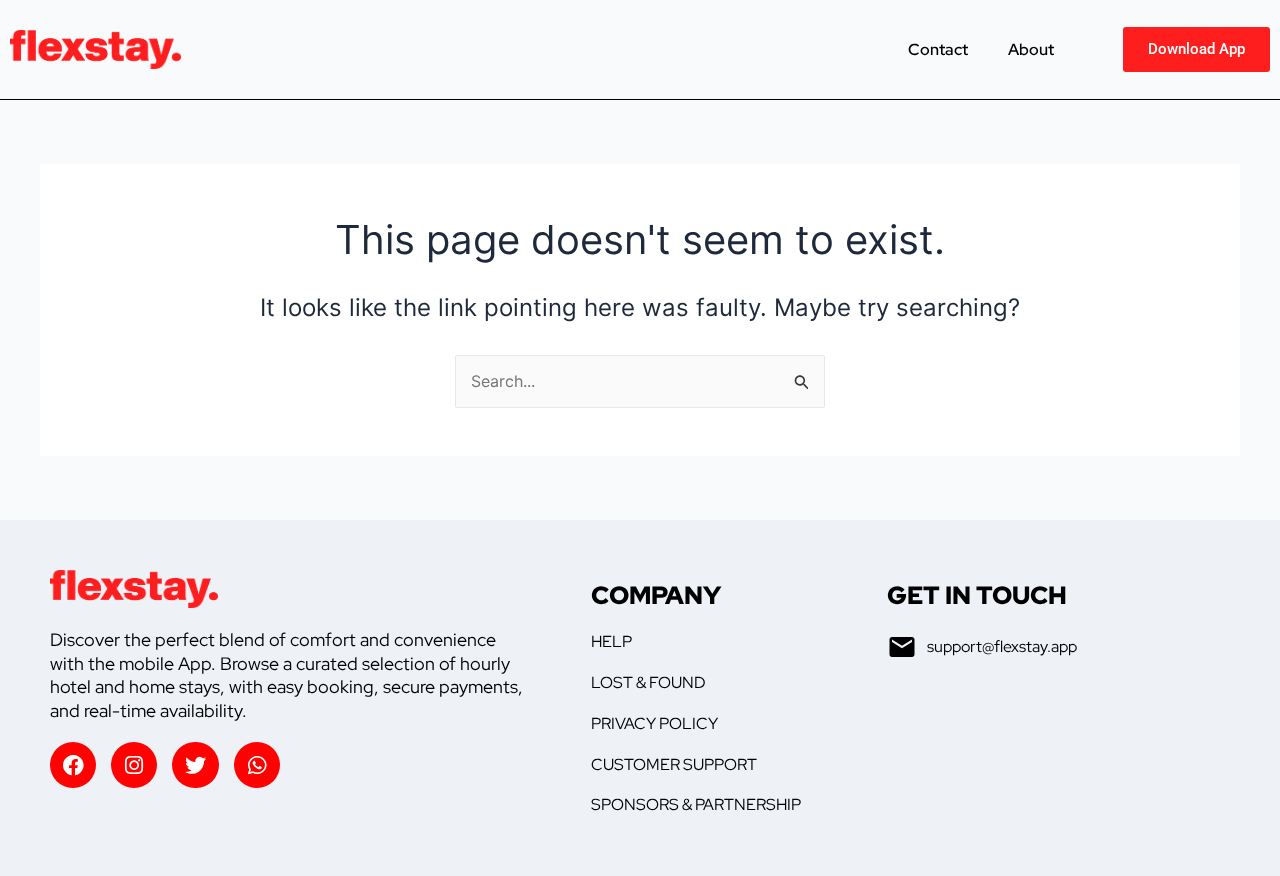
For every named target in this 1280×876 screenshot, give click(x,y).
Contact (938, 49)
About (1031, 49)
